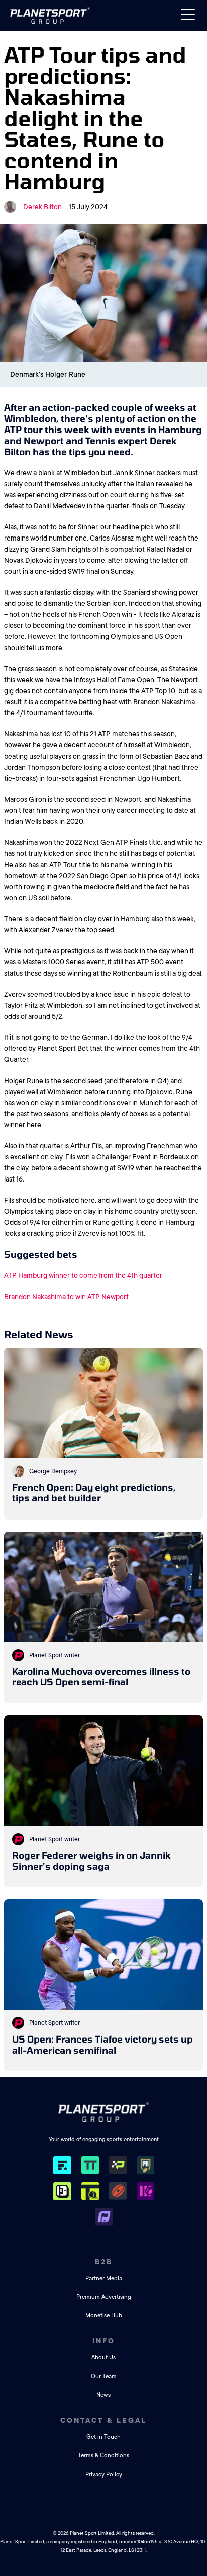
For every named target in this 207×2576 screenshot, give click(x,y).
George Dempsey (53, 1471)
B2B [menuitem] (104, 2262)
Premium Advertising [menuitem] (104, 2297)
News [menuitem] (103, 2395)
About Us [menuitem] (103, 2358)
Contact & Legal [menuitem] (103, 2420)
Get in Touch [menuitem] (103, 2437)
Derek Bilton (42, 207)
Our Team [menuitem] (104, 2376)
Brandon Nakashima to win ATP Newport (66, 1297)
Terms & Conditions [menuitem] (103, 2456)
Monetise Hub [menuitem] (104, 2316)
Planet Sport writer (55, 1655)
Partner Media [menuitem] (104, 2278)
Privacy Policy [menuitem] (104, 2474)
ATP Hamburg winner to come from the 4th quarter (83, 1275)
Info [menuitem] (104, 2341)
